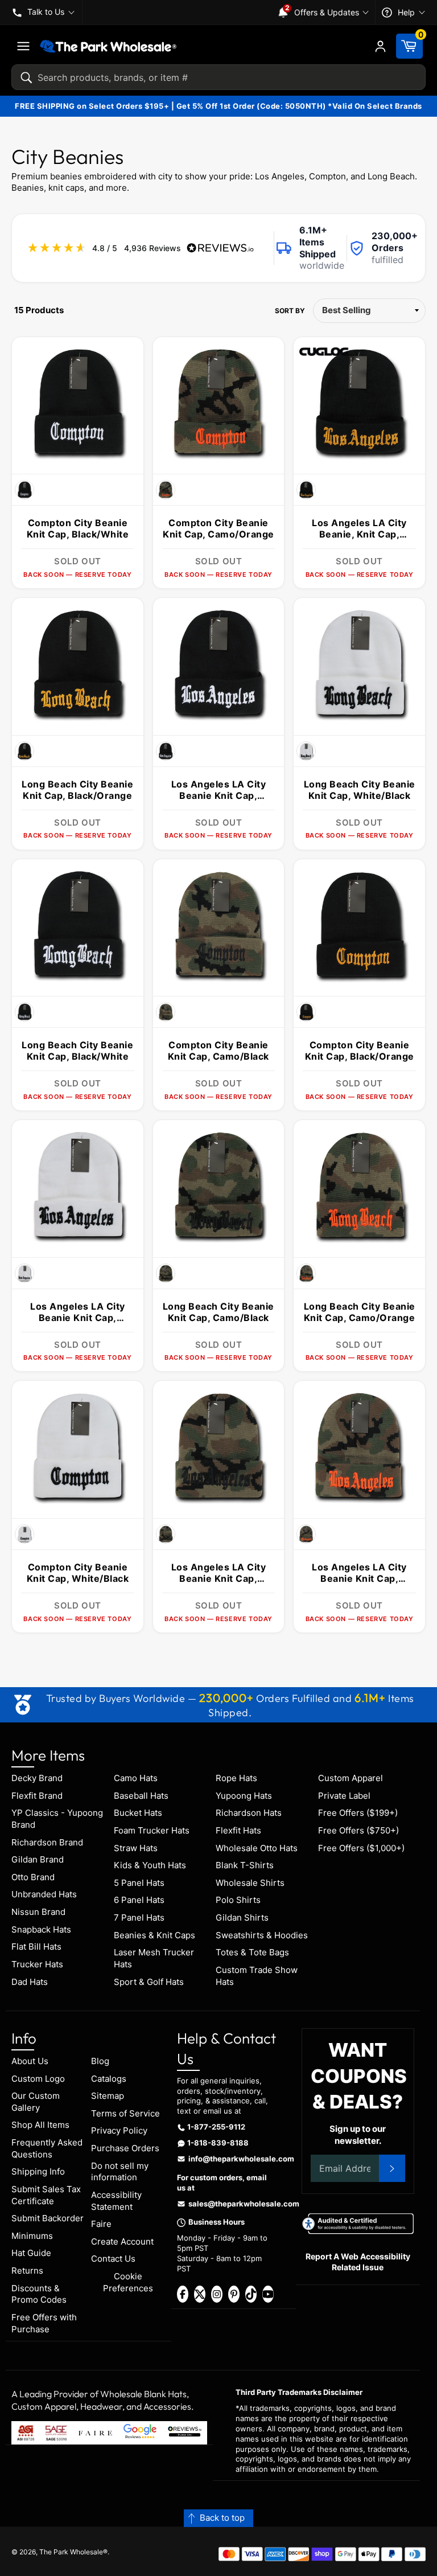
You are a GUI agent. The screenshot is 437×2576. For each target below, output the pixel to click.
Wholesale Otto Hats (257, 1848)
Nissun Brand (38, 1912)
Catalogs (109, 2079)
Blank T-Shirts (245, 1865)
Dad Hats (30, 1982)
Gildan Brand (38, 1859)
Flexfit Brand (37, 1796)
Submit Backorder (48, 2218)
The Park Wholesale (71, 2552)
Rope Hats (236, 1778)
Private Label (344, 1796)
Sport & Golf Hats (149, 1982)
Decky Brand (37, 1778)
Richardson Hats (249, 1813)
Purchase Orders (125, 2148)
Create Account (122, 2241)
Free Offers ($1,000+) (361, 1848)
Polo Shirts (238, 1900)
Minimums (32, 2236)
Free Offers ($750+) (358, 1830)
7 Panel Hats (139, 1917)
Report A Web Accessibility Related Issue (358, 2262)
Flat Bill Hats (36, 1947)
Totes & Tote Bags (252, 1952)
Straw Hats (136, 1848)
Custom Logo (38, 2079)
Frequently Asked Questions (47, 2148)
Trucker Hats (37, 1964)
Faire (101, 2224)
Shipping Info (38, 2171)
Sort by (290, 311)
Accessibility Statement (116, 2201)
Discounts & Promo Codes (39, 2294)
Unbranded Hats (44, 1894)
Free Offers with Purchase (44, 2323)
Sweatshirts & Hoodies (262, 1935)
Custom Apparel (351, 1778)
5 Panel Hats (139, 1883)
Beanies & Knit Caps (154, 1935)
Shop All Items (40, 2125)
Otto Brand (33, 1877)
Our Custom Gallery (36, 2102)
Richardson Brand (47, 1842)
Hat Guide (31, 2253)
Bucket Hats (138, 1813)
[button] (218, 2518)
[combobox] (218, 77)
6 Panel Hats (139, 1900)
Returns (27, 2271)
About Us (30, 2061)
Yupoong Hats (244, 1796)
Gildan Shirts (242, 1917)
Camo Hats (136, 1778)
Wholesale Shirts (250, 1883)
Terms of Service (125, 2113)
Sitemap (108, 2096)
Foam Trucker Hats (152, 1830)
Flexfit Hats (238, 1830)
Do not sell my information (120, 2172)
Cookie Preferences (128, 2282)
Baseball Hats (141, 1796)
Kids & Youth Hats (150, 1865)
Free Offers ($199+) (358, 1813)
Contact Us (113, 2259)
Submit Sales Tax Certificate (46, 2195)
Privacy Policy (119, 2130)
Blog (100, 2061)
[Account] (380, 46)
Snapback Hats (41, 1929)
